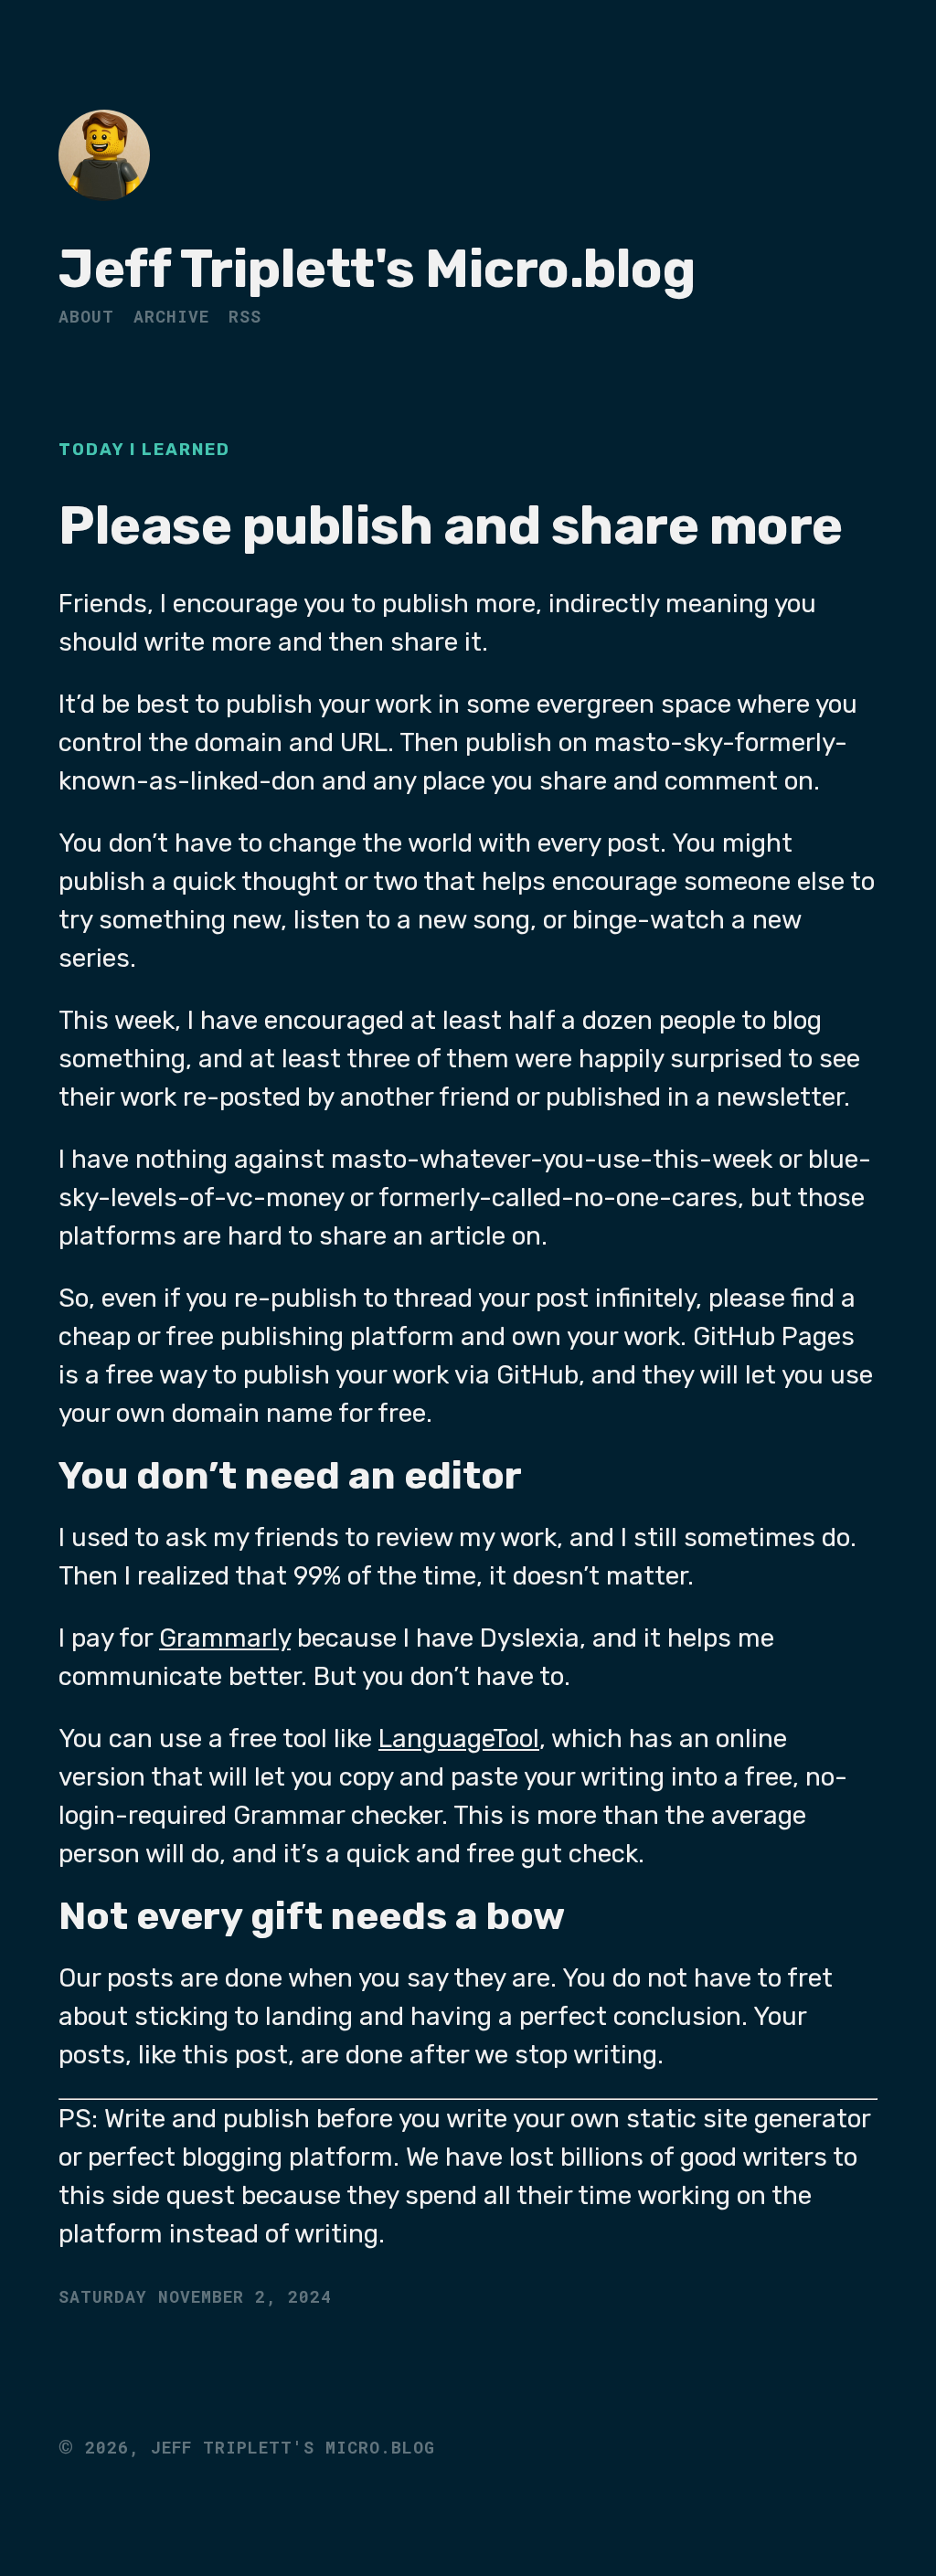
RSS (245, 316)
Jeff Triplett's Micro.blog (377, 269)
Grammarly (225, 1638)
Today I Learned (144, 450)
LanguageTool (459, 1739)
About (86, 316)
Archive (171, 316)
